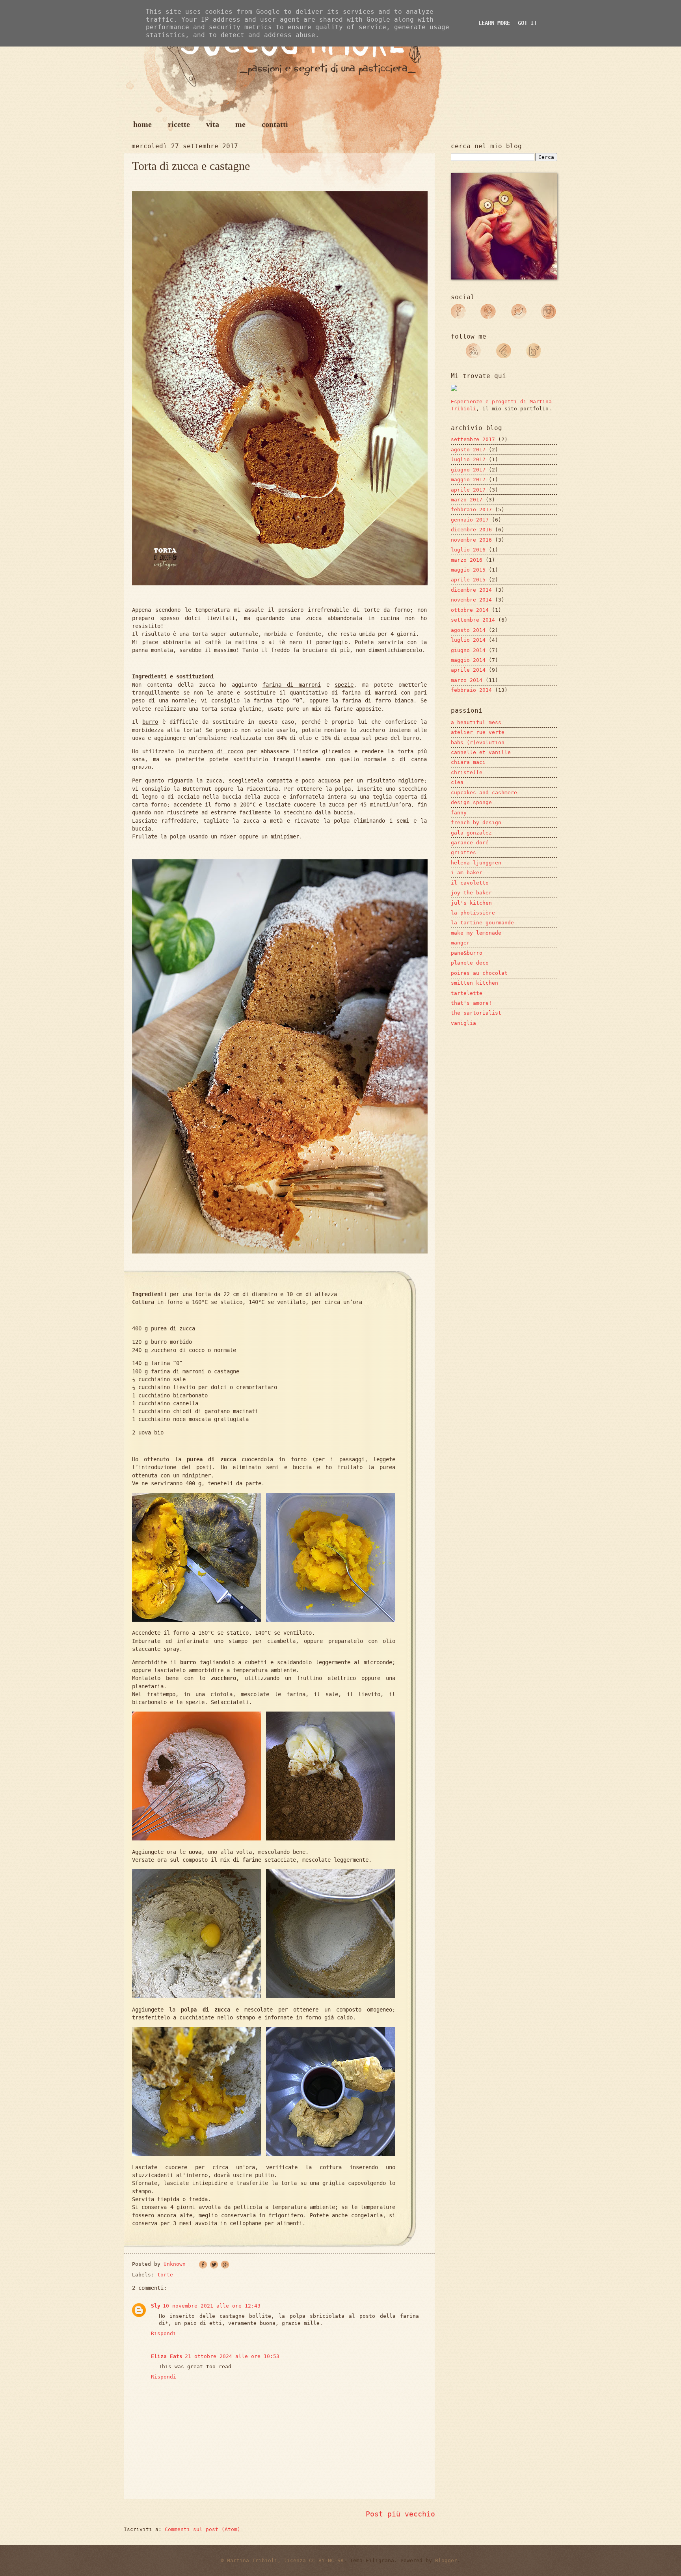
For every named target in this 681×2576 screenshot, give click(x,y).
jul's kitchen (471, 903)
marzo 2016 (467, 560)
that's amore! (471, 1003)
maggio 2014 (468, 660)
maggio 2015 (468, 570)
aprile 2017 (468, 490)
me (240, 124)
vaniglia (463, 1023)
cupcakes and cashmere (484, 793)
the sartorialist (476, 1013)
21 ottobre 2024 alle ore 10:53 (232, 2356)
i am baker (467, 873)
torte (165, 2275)
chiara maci (468, 762)
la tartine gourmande (482, 923)
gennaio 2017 (470, 520)
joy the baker (471, 893)
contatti (275, 124)
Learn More (494, 23)
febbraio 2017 (471, 509)
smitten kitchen (474, 983)
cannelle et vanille (481, 752)
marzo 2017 (467, 500)
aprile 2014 (468, 670)
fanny (459, 813)
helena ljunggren (476, 863)
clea (457, 782)
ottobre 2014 (470, 610)
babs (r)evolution (478, 742)
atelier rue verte (478, 732)
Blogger (446, 2560)
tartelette (467, 993)
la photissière (473, 913)
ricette (179, 124)
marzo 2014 (467, 680)
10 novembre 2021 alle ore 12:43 (212, 2306)
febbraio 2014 (471, 690)
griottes (463, 852)
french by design (476, 822)
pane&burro (467, 953)
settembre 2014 (473, 620)
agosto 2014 (468, 630)
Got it (527, 23)
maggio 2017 (468, 480)
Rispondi (164, 2333)
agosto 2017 (468, 450)
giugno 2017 (468, 470)
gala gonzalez (471, 833)
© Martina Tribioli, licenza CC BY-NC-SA (282, 2560)
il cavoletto (470, 883)
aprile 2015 (468, 580)
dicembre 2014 (471, 590)
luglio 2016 (468, 550)
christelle (467, 772)
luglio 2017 (468, 459)
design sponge (471, 802)
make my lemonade (476, 933)
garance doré (470, 843)
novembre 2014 (471, 600)
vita (213, 124)
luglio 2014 (468, 640)
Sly (156, 2306)
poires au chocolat (479, 973)
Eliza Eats (167, 2356)
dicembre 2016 (471, 530)
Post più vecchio (400, 2514)
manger (460, 943)
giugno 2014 (468, 650)
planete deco (470, 963)
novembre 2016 (471, 540)
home (142, 124)
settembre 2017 (473, 439)
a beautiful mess (476, 722)
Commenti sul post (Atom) (203, 2529)
